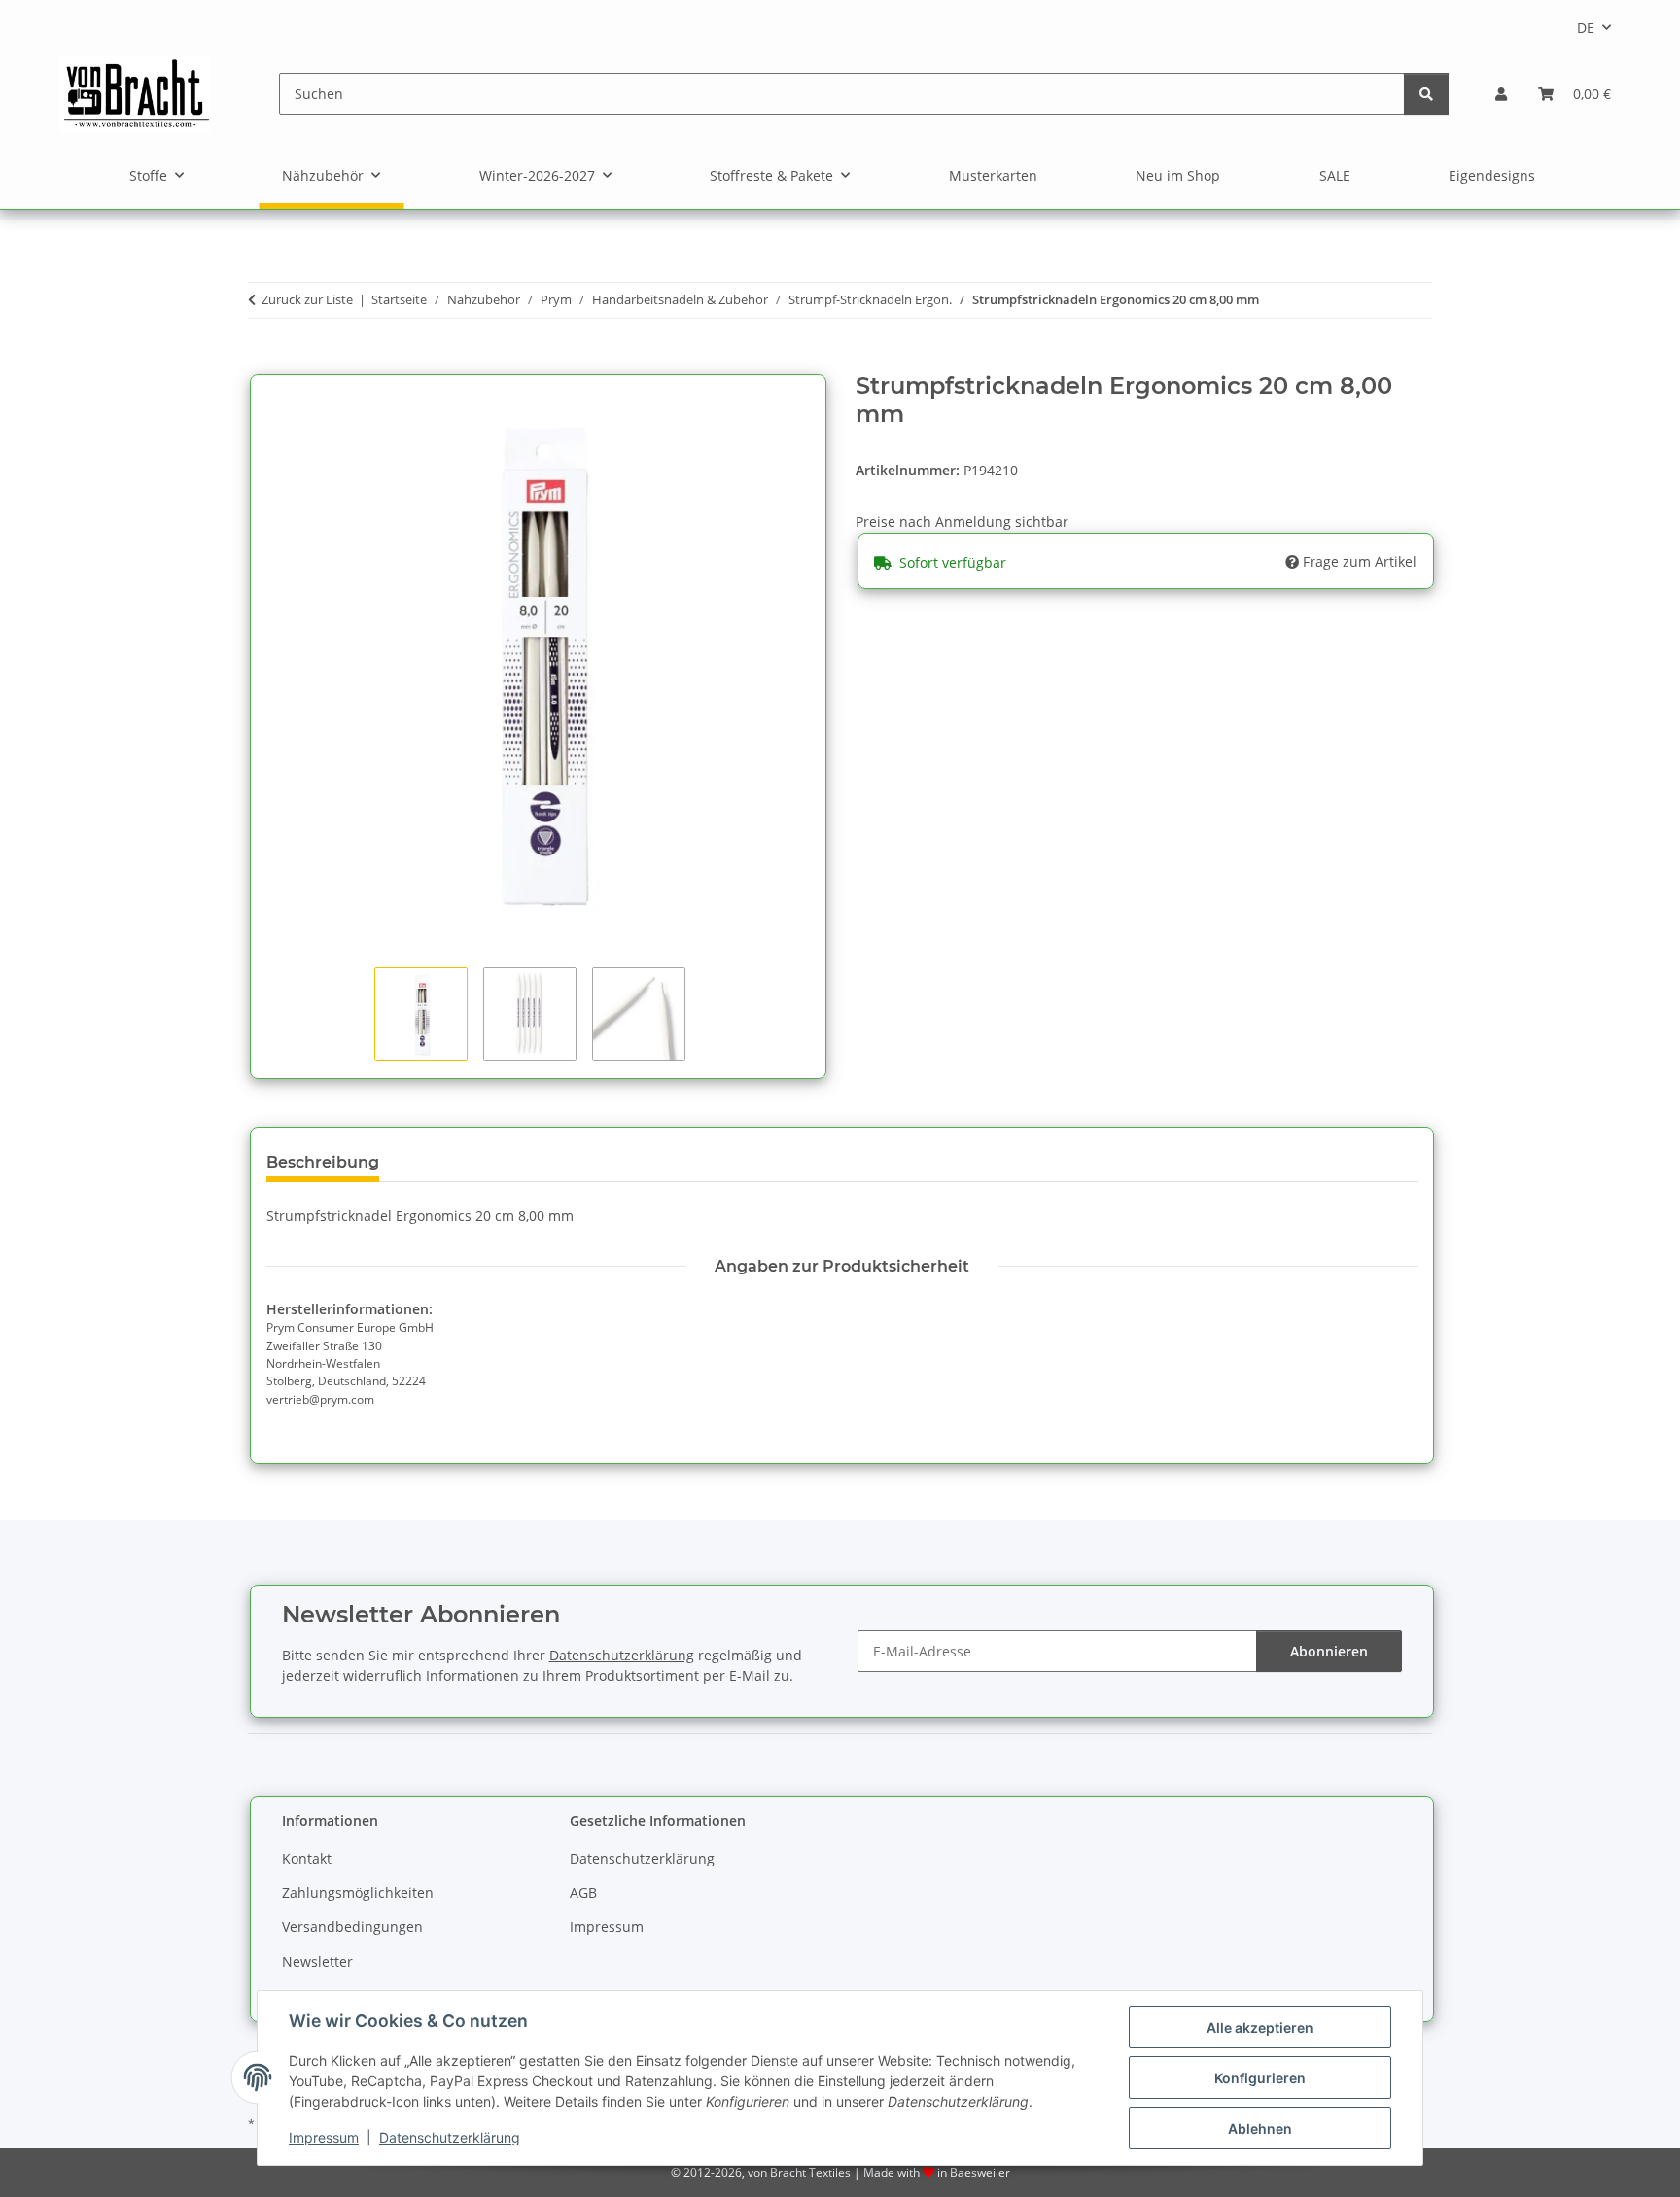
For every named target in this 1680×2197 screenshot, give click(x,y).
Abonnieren (1329, 1651)
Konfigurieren (1260, 2078)
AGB (583, 1892)
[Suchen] (1426, 94)
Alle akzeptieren (1260, 2027)
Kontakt (307, 1858)
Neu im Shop (1178, 175)
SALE (1335, 175)
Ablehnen (1260, 2128)
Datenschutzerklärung (450, 2137)
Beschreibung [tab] (323, 1162)
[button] (1501, 94)
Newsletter (317, 1961)
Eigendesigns (1492, 175)
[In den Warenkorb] (263, 362)
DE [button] (1586, 28)
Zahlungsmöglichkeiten (358, 1892)
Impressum (324, 2137)
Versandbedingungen (352, 1926)
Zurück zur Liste (307, 299)
